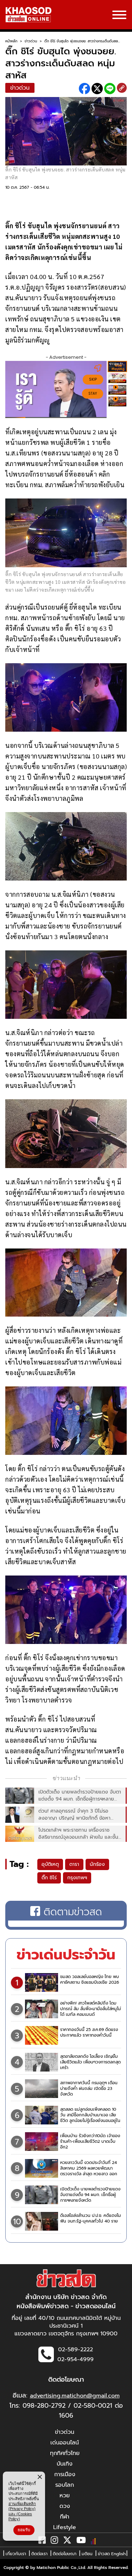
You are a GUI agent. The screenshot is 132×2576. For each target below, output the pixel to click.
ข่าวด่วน (31, 41)
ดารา (74, 1864)
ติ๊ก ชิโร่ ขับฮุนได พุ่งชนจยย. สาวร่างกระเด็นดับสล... (82, 41)
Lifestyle (65, 2527)
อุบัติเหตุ (50, 1864)
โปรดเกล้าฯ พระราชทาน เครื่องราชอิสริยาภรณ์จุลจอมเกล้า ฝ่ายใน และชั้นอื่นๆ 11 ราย (78, 1834)
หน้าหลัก (11, 41)
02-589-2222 (76, 2350)
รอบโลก (65, 2485)
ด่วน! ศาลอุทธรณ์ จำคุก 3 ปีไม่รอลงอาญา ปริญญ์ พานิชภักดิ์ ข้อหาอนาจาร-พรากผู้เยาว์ (74, 1815)
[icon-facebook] (42, 2541)
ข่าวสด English (112, 2554)
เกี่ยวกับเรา (16, 2554)
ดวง (65, 2506)
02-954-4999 (76, 2359)
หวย (65, 2496)
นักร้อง (97, 1864)
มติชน (87, 2554)
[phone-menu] (119, 16)
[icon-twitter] (67, 2541)
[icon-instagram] (54, 2541)
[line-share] (110, 89)
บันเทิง (65, 2464)
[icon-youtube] (81, 2541)
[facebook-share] (84, 89)
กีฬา (65, 2517)
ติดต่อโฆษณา (65, 2554)
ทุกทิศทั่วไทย (65, 2453)
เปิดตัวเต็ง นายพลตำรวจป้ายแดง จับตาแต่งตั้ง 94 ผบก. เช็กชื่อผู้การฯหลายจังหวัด (80, 1796)
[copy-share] (122, 89)
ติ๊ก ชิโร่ (49, 1878)
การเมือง (65, 2474)
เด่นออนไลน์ (65, 2443)
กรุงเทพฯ (77, 1878)
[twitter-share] (97, 89)
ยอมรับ (24, 2530)
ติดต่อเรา (39, 2554)
